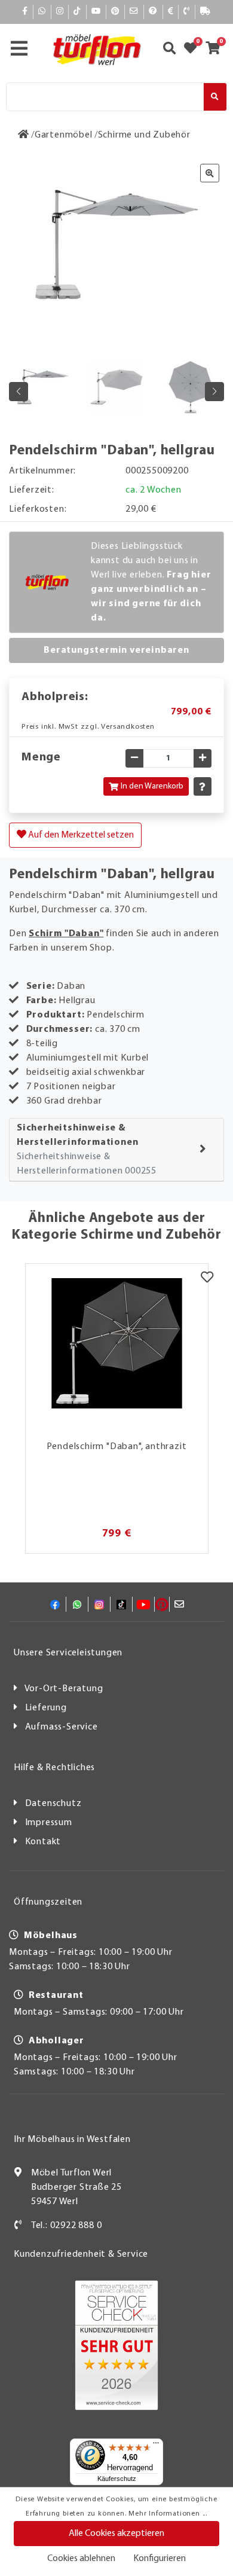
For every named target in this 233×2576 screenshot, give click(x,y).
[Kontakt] (187, 12)
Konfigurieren (160, 2559)
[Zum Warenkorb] (217, 50)
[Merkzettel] (207, 1279)
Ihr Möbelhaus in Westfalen (72, 2140)
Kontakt (43, 1842)
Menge (41, 757)
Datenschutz (53, 1804)
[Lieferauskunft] (206, 12)
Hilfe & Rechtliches (54, 1768)
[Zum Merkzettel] (194, 50)
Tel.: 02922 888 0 (67, 2226)
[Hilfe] (153, 12)
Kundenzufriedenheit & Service (81, 2254)
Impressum (49, 1823)
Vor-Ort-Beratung (64, 1689)
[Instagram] (60, 12)
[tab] (116, 1150)
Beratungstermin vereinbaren (116, 650)
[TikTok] (77, 12)
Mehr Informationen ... (168, 2514)
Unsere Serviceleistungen (68, 1653)
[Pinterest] (115, 12)
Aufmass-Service (62, 1727)
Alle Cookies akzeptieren (116, 2534)
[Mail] (134, 12)
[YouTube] (96, 12)
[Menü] (156, 2446)
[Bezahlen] (171, 12)
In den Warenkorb (152, 786)
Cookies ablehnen (81, 2559)
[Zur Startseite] (24, 135)
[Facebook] (25, 12)
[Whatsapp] (42, 12)
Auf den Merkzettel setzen (80, 835)
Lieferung (46, 1708)
